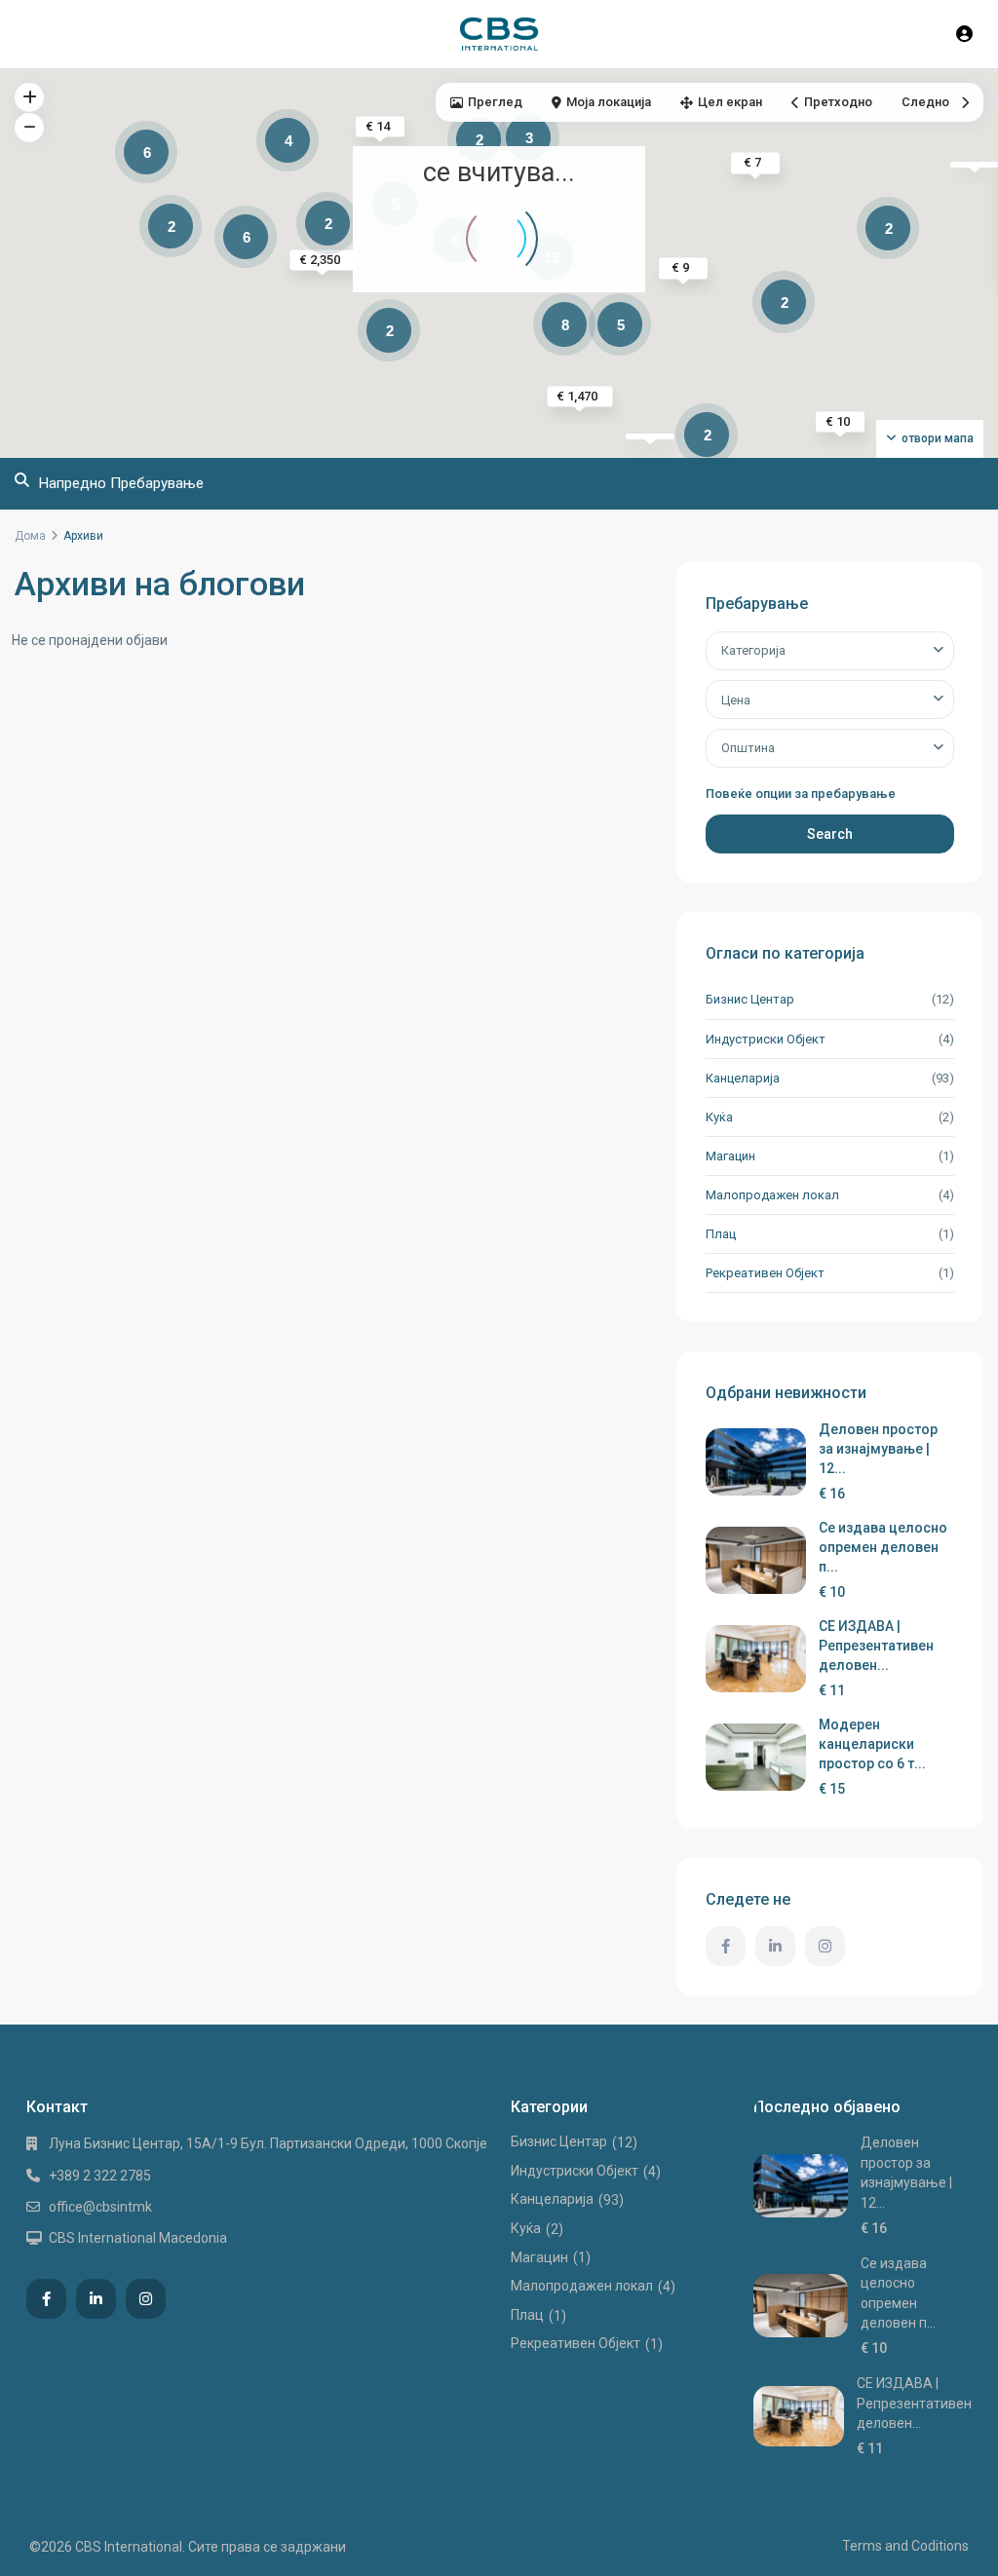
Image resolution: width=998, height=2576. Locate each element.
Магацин (730, 1156)
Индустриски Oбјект (766, 1039)
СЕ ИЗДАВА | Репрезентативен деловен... (876, 1646)
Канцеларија (743, 1078)
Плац (721, 1234)
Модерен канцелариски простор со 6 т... (872, 1744)
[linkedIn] (775, 1946)
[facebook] (726, 1946)
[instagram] (825, 1946)
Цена (736, 700)
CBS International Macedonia (138, 2238)
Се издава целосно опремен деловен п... (883, 1547)
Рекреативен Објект (765, 1273)
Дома (30, 536)
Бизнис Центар (750, 999)
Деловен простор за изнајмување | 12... (878, 1449)
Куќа (719, 1117)
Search (830, 834)
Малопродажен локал (772, 1195)
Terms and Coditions (905, 2546)
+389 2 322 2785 (100, 2176)
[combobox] (830, 651)
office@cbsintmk (100, 2207)
